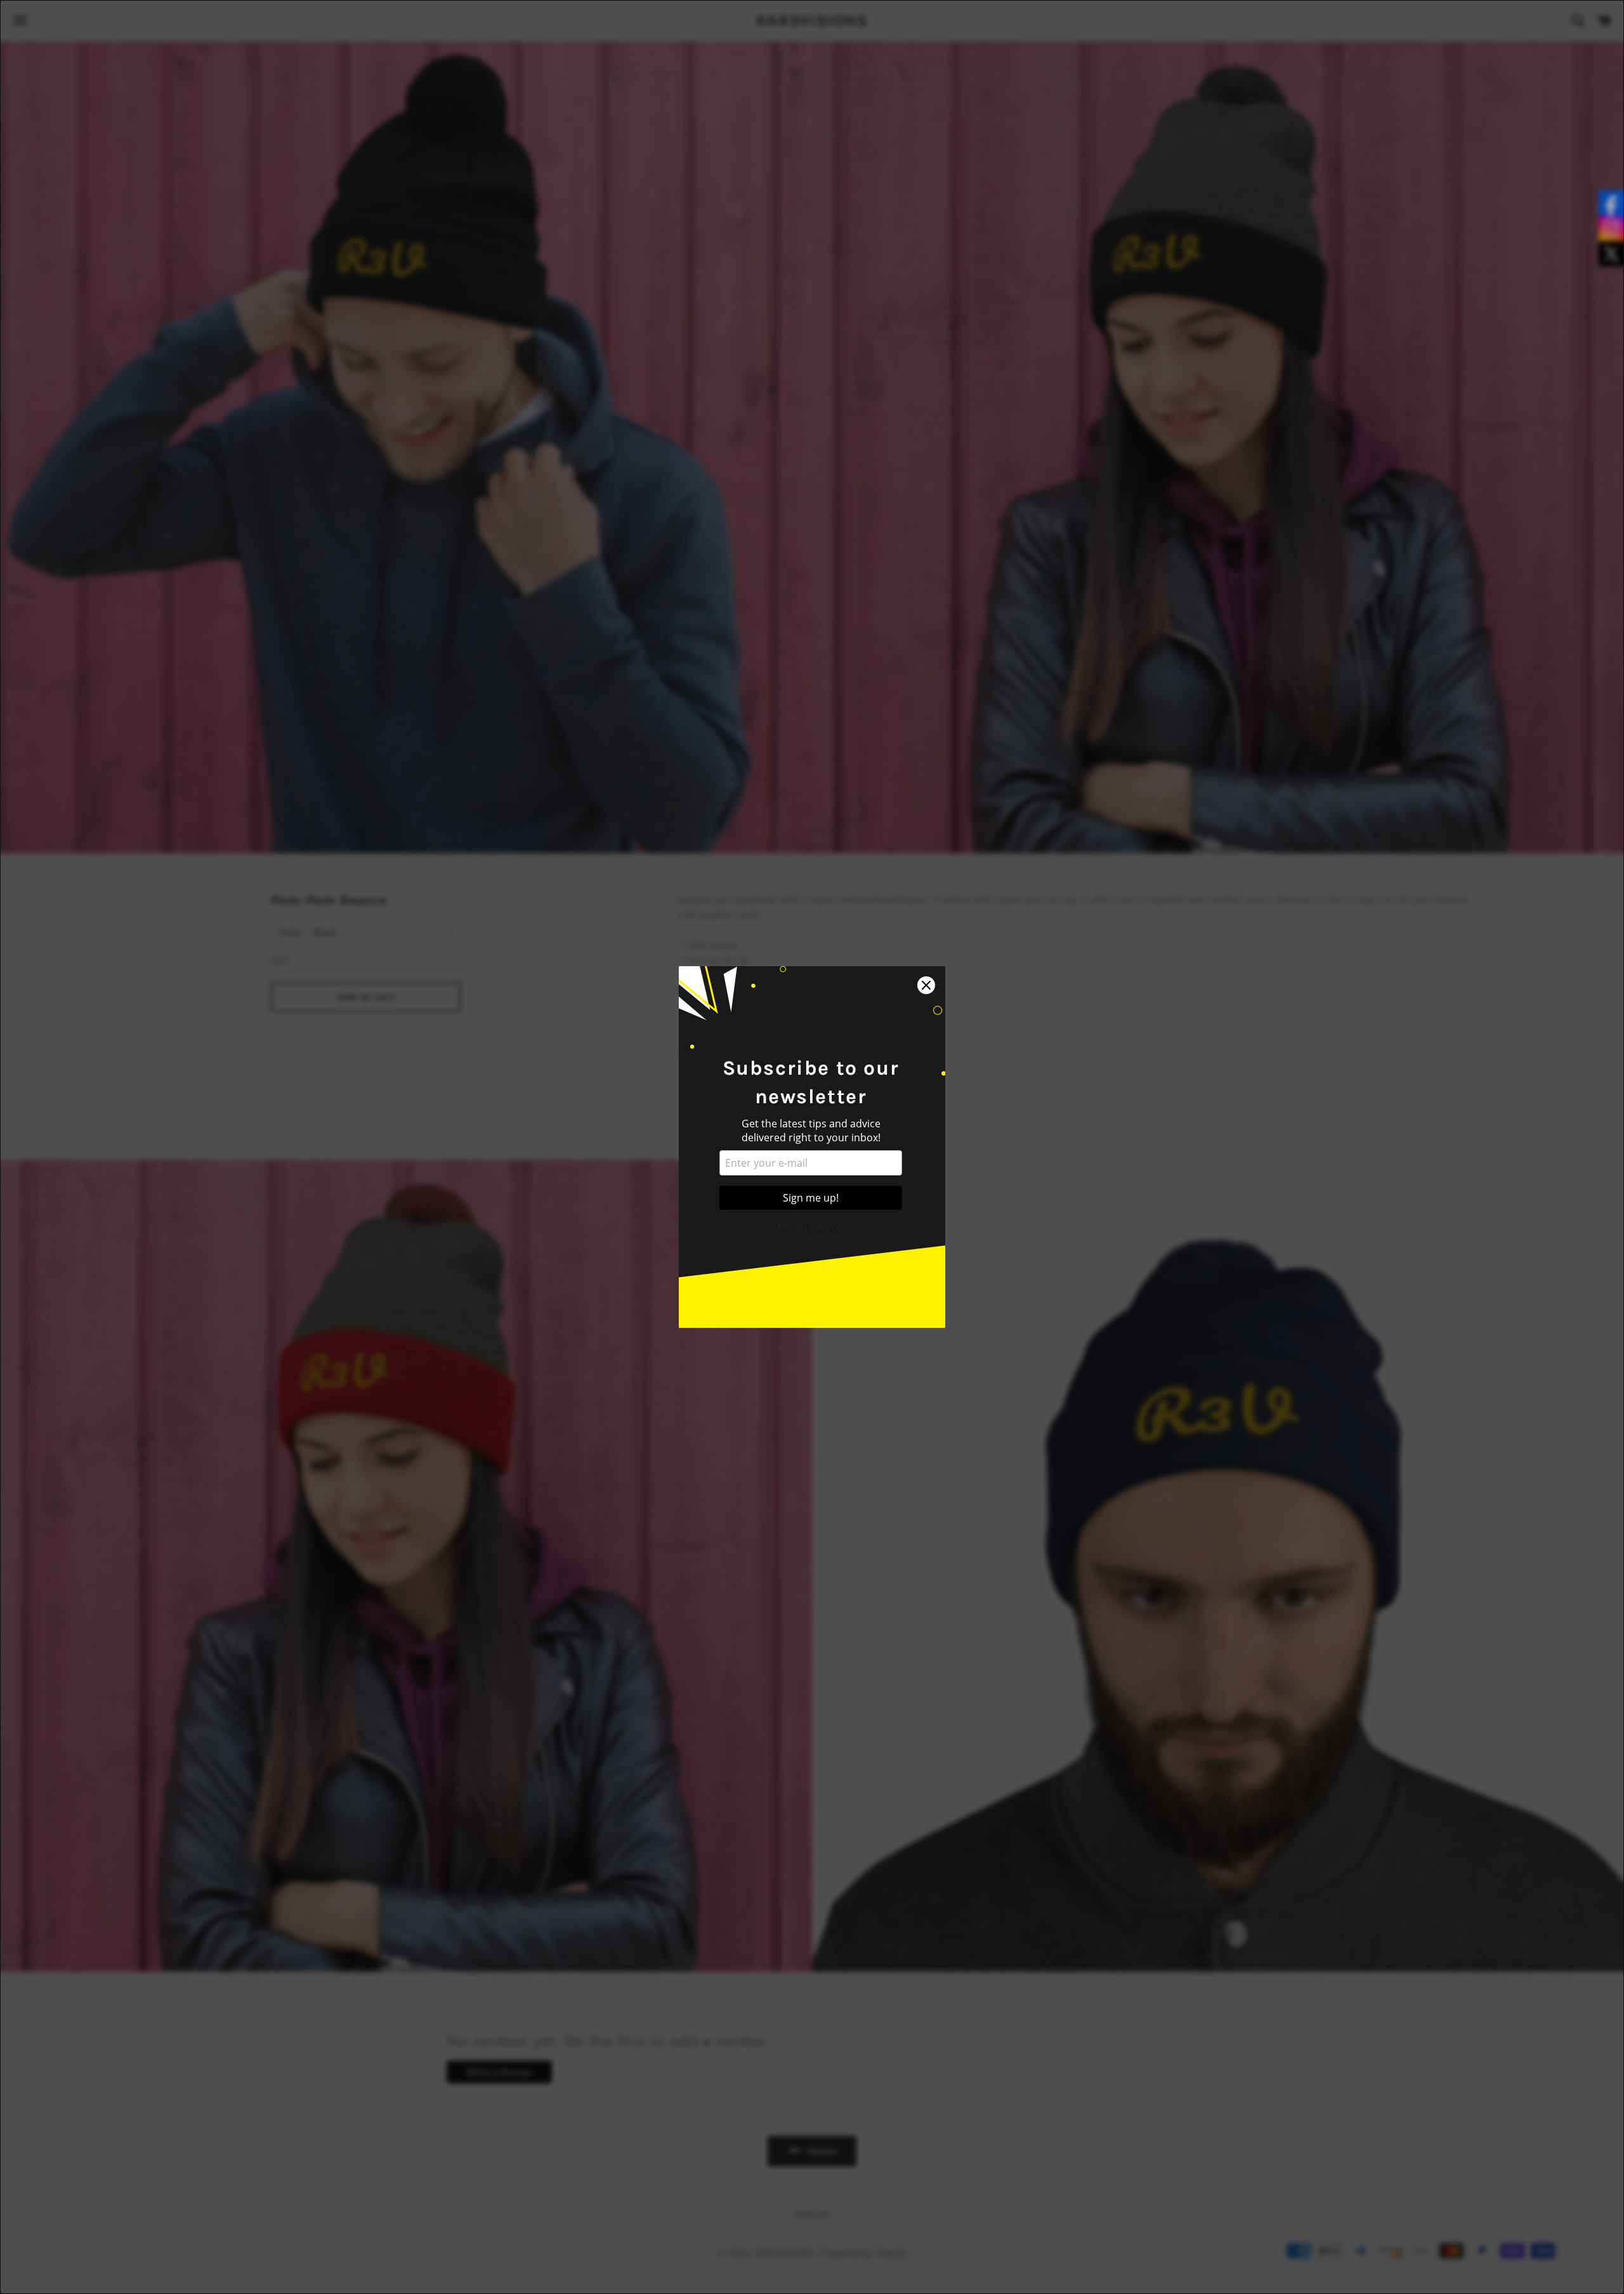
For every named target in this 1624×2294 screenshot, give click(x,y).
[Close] (926, 985)
